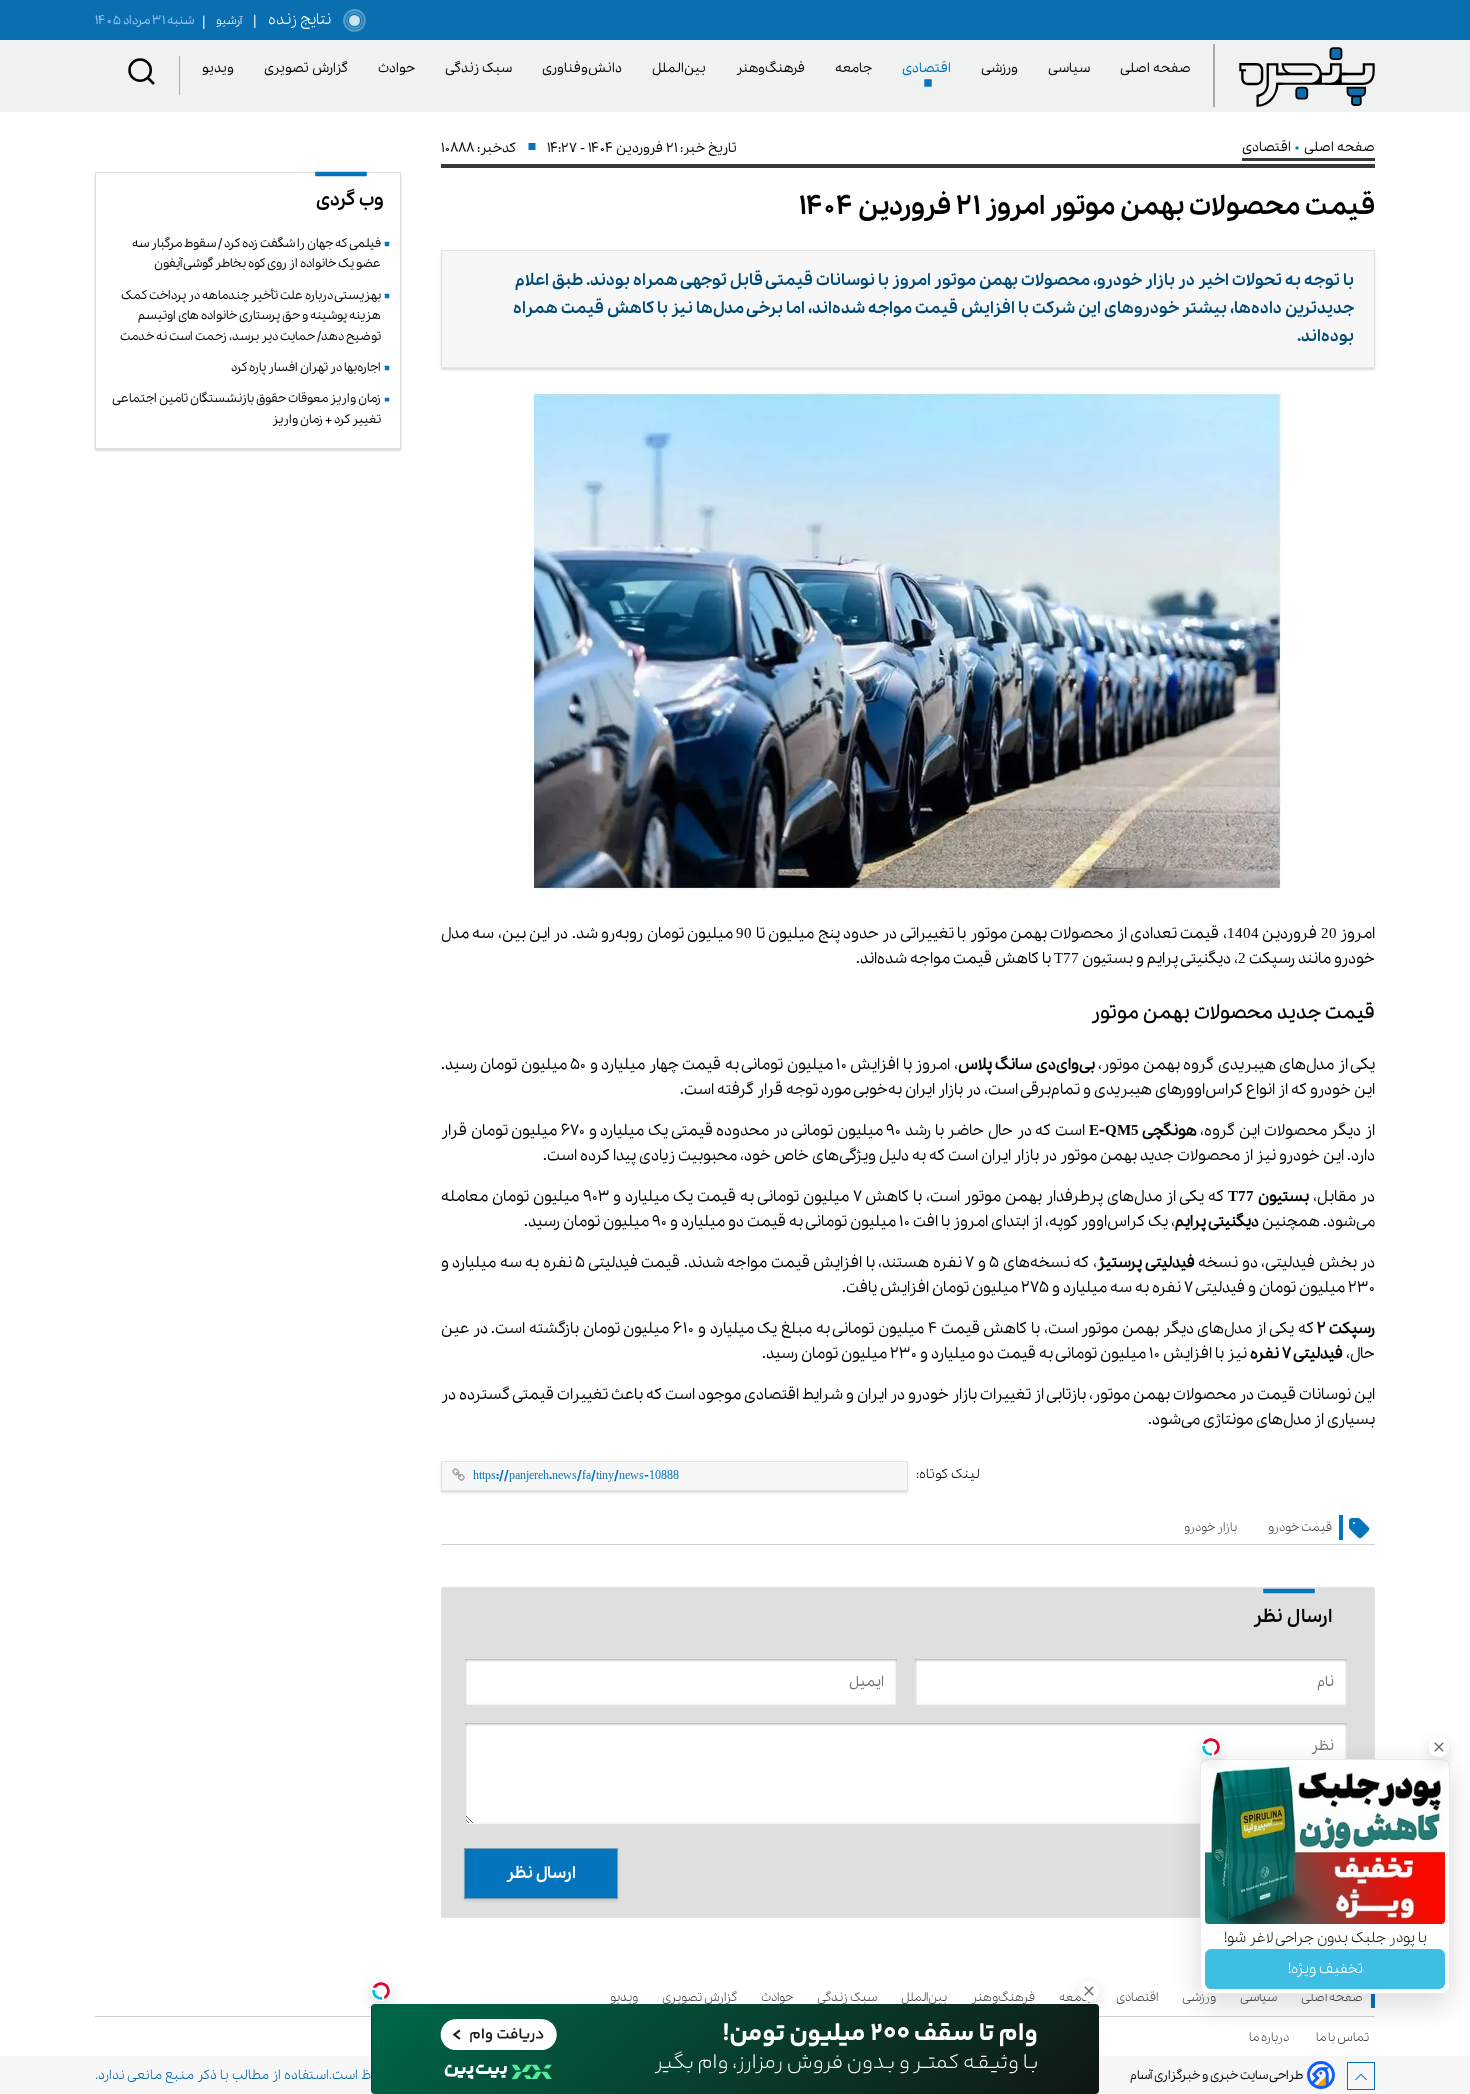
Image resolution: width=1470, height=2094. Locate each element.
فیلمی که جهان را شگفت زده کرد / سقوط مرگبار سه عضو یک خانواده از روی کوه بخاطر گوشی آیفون (256, 253)
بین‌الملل (682, 68)
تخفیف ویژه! (1325, 1969)
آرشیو (222, 21)
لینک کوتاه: (948, 1474)
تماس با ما (1345, 2037)
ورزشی (1003, 68)
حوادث (400, 68)
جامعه (857, 68)
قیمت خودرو (1300, 1527)
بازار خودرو (1210, 1527)
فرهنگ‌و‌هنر (774, 68)
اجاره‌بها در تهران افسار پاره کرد (306, 367)
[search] (142, 75)
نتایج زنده (296, 20)
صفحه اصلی (1155, 68)
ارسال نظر (541, 1873)
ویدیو (221, 68)
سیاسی (1072, 68)
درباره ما (1272, 2037)
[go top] (1361, 2076)
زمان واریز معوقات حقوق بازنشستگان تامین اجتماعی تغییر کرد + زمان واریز (247, 408)
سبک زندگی (482, 68)
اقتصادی (930, 68)
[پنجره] (1307, 76)
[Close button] (1439, 1747)
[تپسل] (381, 1991)
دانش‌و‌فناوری (585, 68)
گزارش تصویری (309, 68)
